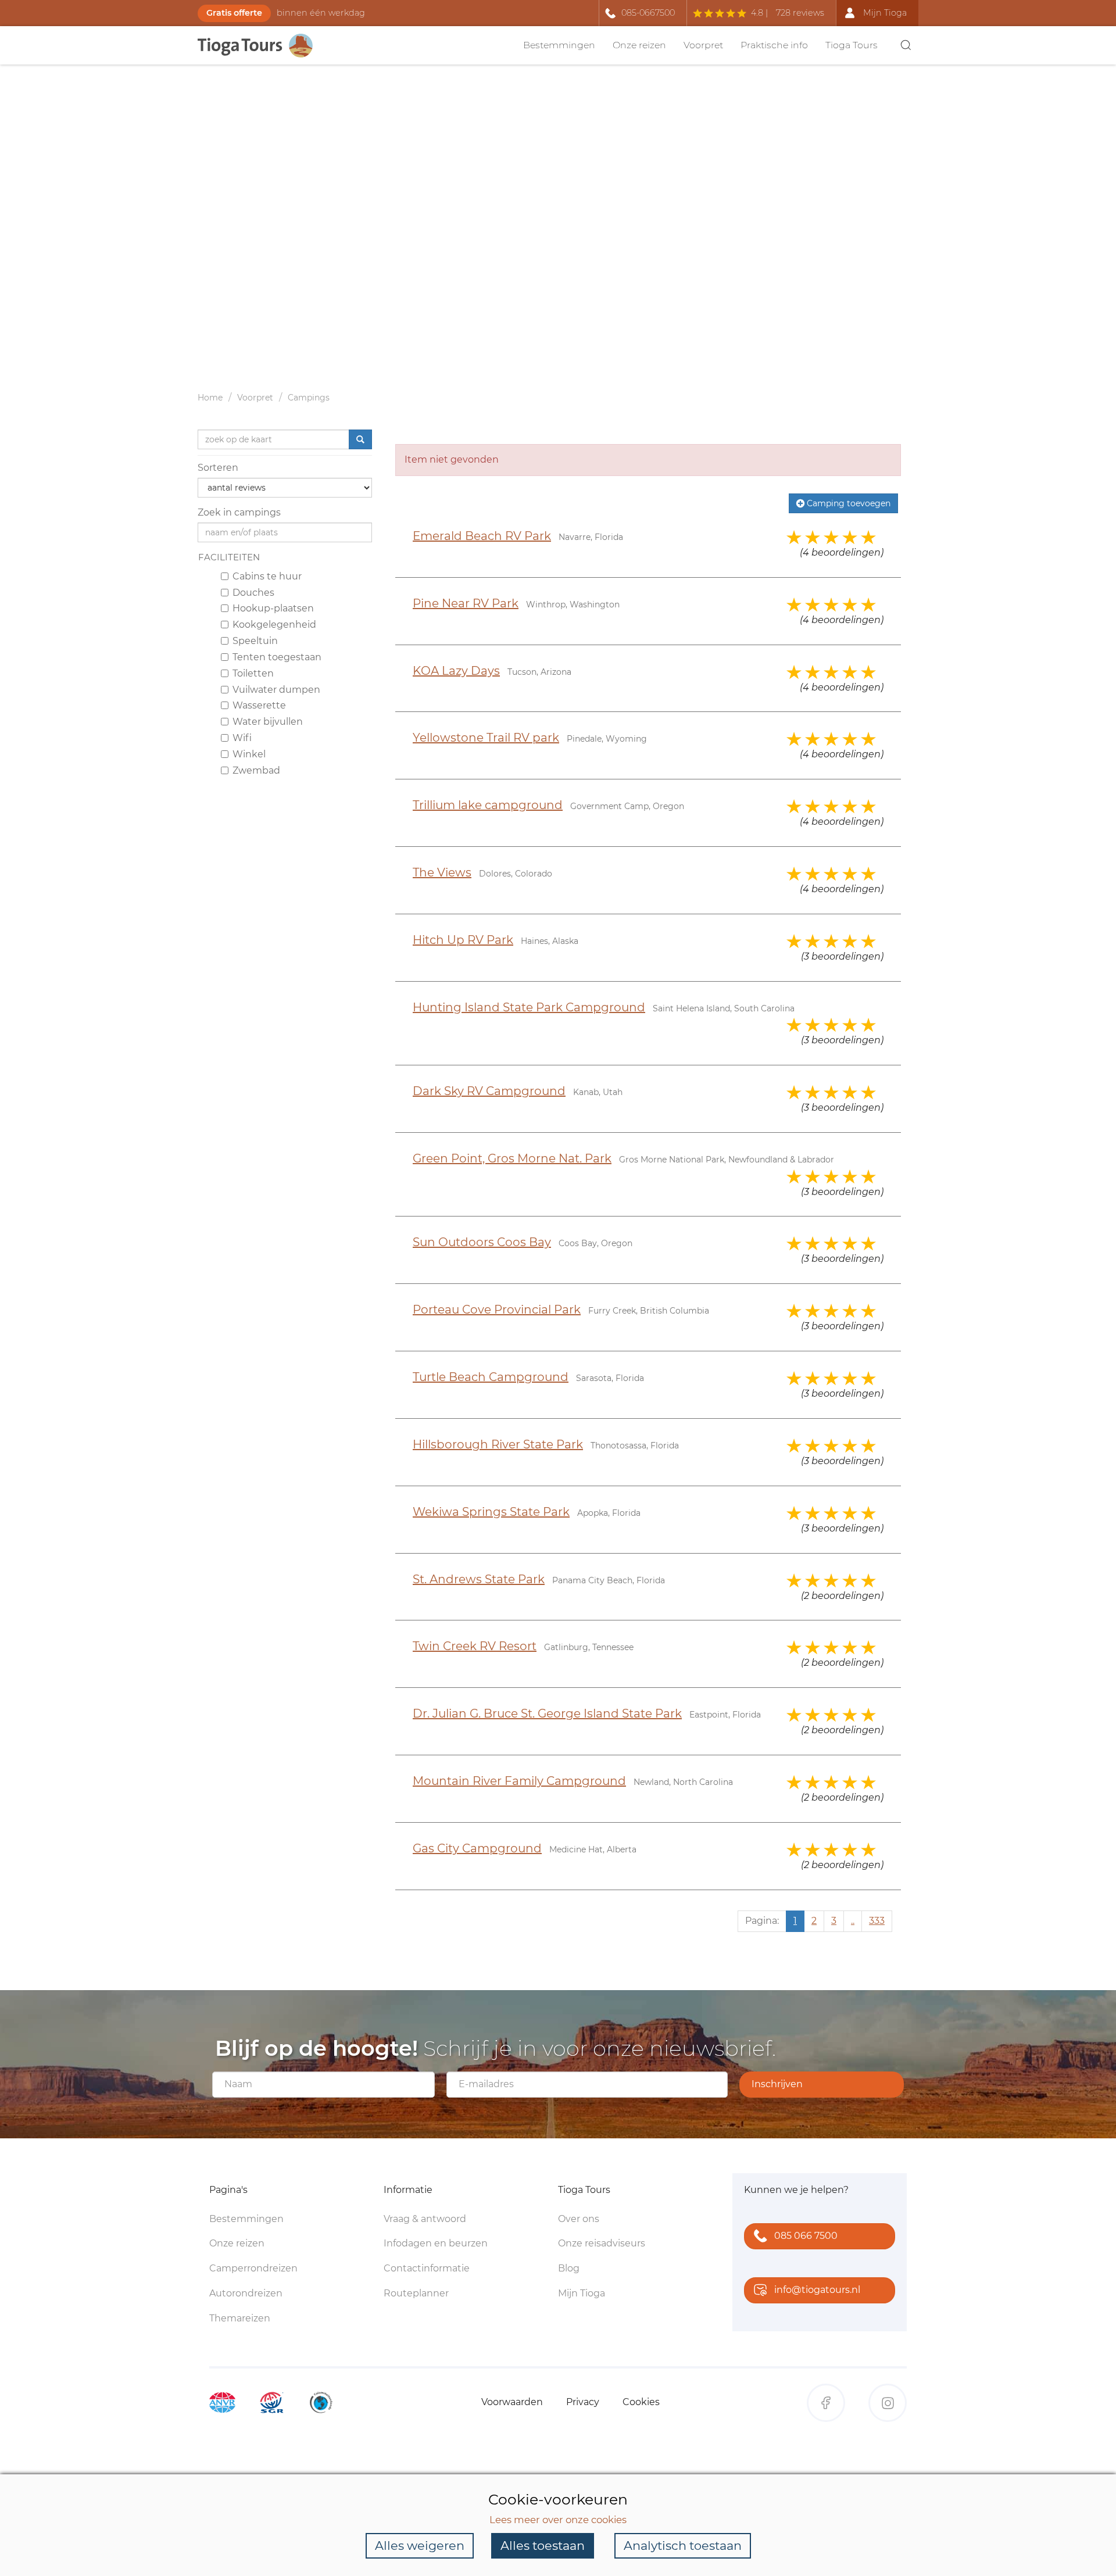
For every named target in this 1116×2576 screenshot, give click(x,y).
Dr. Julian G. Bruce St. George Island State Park (547, 1713)
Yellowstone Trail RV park (486, 738)
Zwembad (256, 770)
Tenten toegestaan (277, 657)
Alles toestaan (543, 2545)
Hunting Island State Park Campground (529, 1007)
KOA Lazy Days (456, 671)
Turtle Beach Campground (491, 1377)
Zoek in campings (239, 512)
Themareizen (240, 2318)
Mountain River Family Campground (519, 1781)
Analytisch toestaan (683, 2545)
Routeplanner (416, 2293)
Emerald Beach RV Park (482, 536)
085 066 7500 (806, 2236)
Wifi (242, 738)
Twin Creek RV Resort (475, 1646)
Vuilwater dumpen (276, 689)
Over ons (579, 2219)
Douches (253, 592)
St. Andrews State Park (479, 1579)
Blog (569, 2268)
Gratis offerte (234, 13)
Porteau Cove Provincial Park (497, 1310)
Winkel (249, 754)
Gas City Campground (477, 1848)
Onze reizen (639, 45)
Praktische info (774, 45)
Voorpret (703, 45)
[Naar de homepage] (262, 46)
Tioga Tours (852, 45)
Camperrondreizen (253, 2268)
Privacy (583, 2402)
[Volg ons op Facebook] (826, 2403)
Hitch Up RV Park (463, 940)
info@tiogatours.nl (817, 2290)
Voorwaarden (512, 2402)
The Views (442, 872)
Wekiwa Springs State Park (491, 1512)
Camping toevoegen (847, 503)
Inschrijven (777, 2084)
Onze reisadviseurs (602, 2243)
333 (877, 1921)
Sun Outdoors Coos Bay (482, 1242)
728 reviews (800, 13)
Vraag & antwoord (425, 2219)
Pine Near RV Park (466, 603)
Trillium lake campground (488, 805)
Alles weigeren (420, 2545)
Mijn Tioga (582, 2293)
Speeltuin (255, 641)
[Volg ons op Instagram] (888, 2403)
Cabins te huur (267, 576)
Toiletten (253, 673)
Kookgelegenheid (274, 625)
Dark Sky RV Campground (489, 1091)
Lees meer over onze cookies (558, 2520)
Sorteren (218, 468)
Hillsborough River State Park (498, 1444)
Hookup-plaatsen (273, 608)
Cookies (641, 2402)
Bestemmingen (559, 45)
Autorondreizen (246, 2293)
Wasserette (259, 705)
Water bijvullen (268, 722)
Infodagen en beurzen (436, 2243)
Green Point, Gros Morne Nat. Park (512, 1158)
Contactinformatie (427, 2268)
